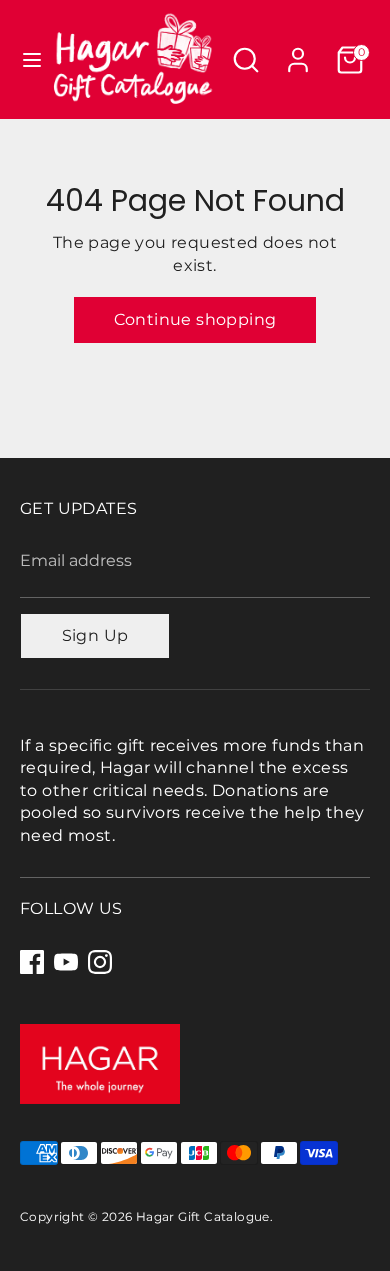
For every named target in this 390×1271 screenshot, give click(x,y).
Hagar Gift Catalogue (203, 1216)
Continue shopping (195, 319)
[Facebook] (32, 962)
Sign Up (95, 635)
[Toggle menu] (25, 59)
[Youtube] (66, 962)
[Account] (298, 50)
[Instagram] (100, 962)
